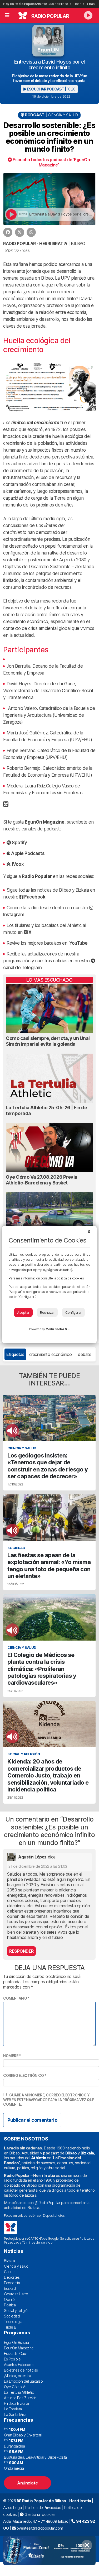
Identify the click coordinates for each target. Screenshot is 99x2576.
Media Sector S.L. (58, 1329)
